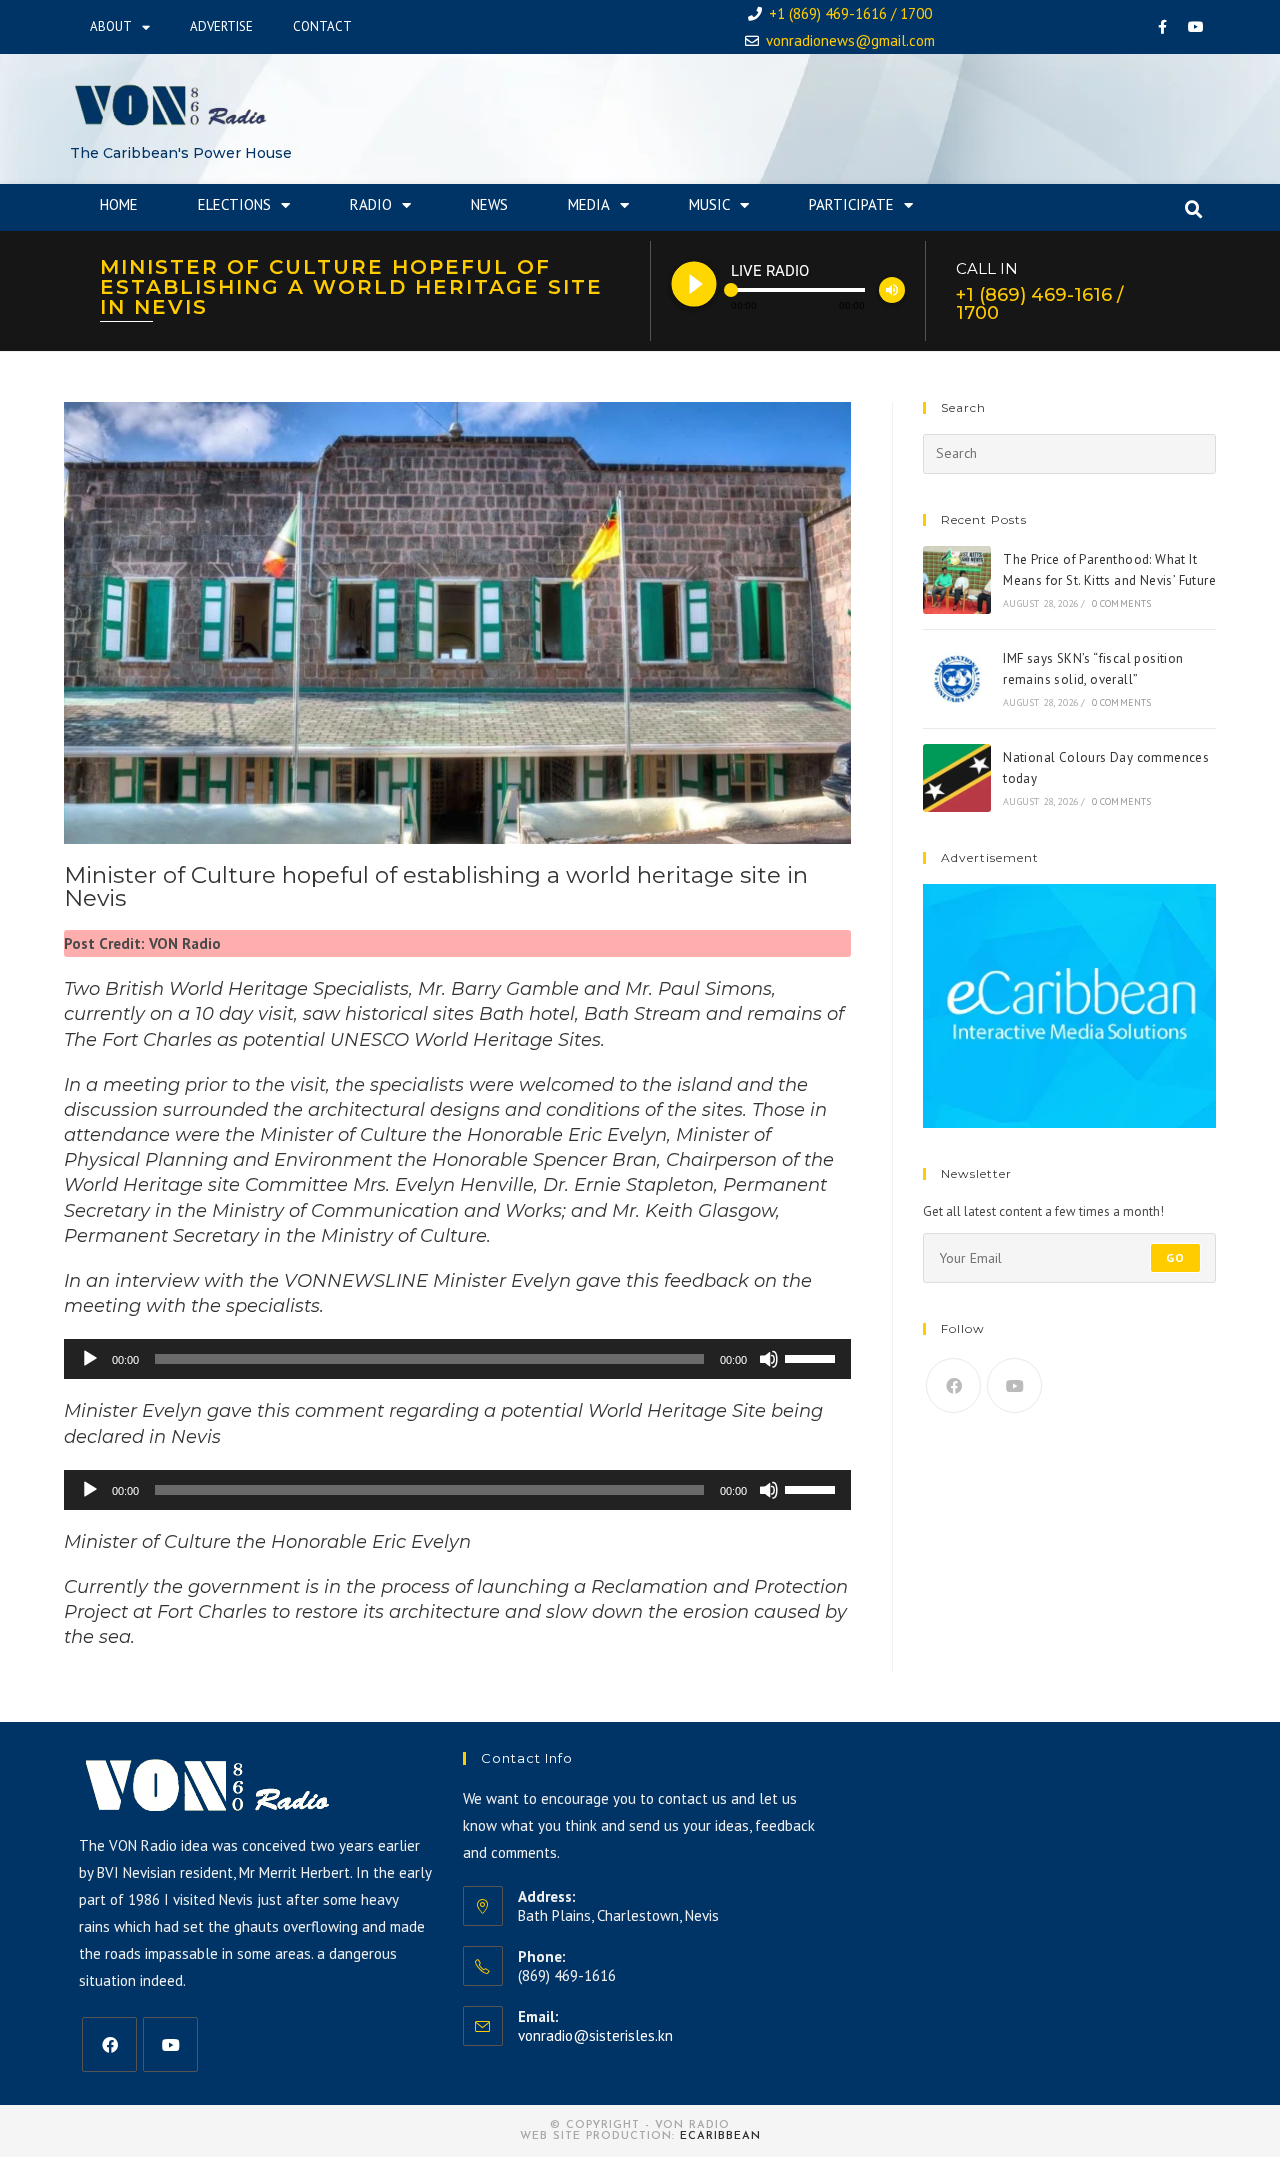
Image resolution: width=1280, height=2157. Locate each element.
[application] (457, 1359)
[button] (1194, 210)
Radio (371, 204)
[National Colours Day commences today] (957, 778)
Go (1175, 1257)
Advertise (221, 26)
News (489, 204)
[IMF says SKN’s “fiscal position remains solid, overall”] (957, 679)
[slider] (813, 1357)
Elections (234, 204)
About (111, 26)
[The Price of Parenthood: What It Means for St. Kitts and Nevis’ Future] (957, 580)
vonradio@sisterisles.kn (595, 2035)
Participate (851, 204)
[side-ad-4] (1069, 1004)
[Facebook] (1163, 27)
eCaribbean (720, 2136)
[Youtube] (1196, 27)
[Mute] (769, 1359)
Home (119, 204)
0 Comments (1122, 603)
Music (709, 204)
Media (589, 204)
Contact (322, 26)
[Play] (90, 1359)
